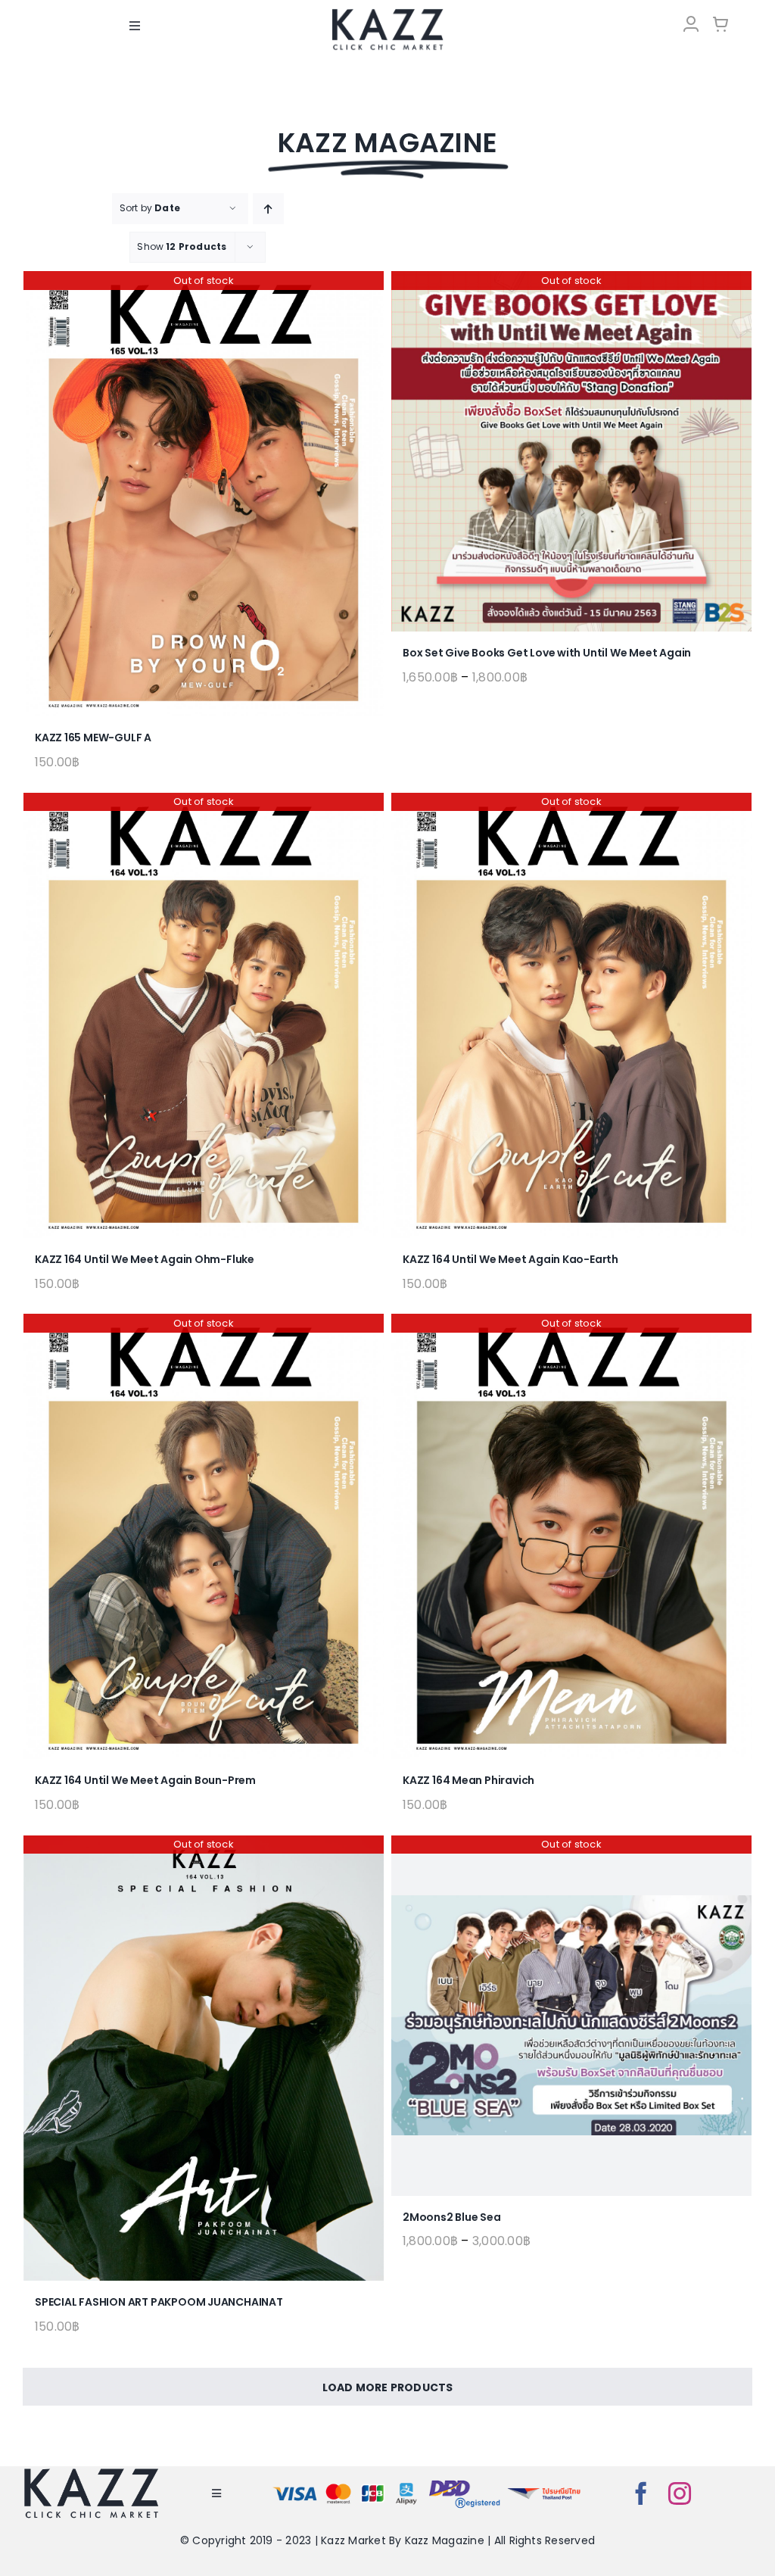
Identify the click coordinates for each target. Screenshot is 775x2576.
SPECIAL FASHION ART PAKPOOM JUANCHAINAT (159, 2302)
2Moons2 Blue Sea (452, 2217)
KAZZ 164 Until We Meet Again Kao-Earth (510, 1259)
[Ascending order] (268, 209)
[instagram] (680, 2493)
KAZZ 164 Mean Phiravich (468, 1780)
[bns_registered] (465, 2482)
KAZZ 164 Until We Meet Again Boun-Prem (145, 1780)
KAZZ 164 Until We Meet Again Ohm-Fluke (145, 1259)
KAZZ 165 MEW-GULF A (93, 738)
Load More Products (388, 2387)
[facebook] (641, 2493)
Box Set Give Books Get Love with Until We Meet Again (547, 653)
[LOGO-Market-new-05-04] (387, 13)
